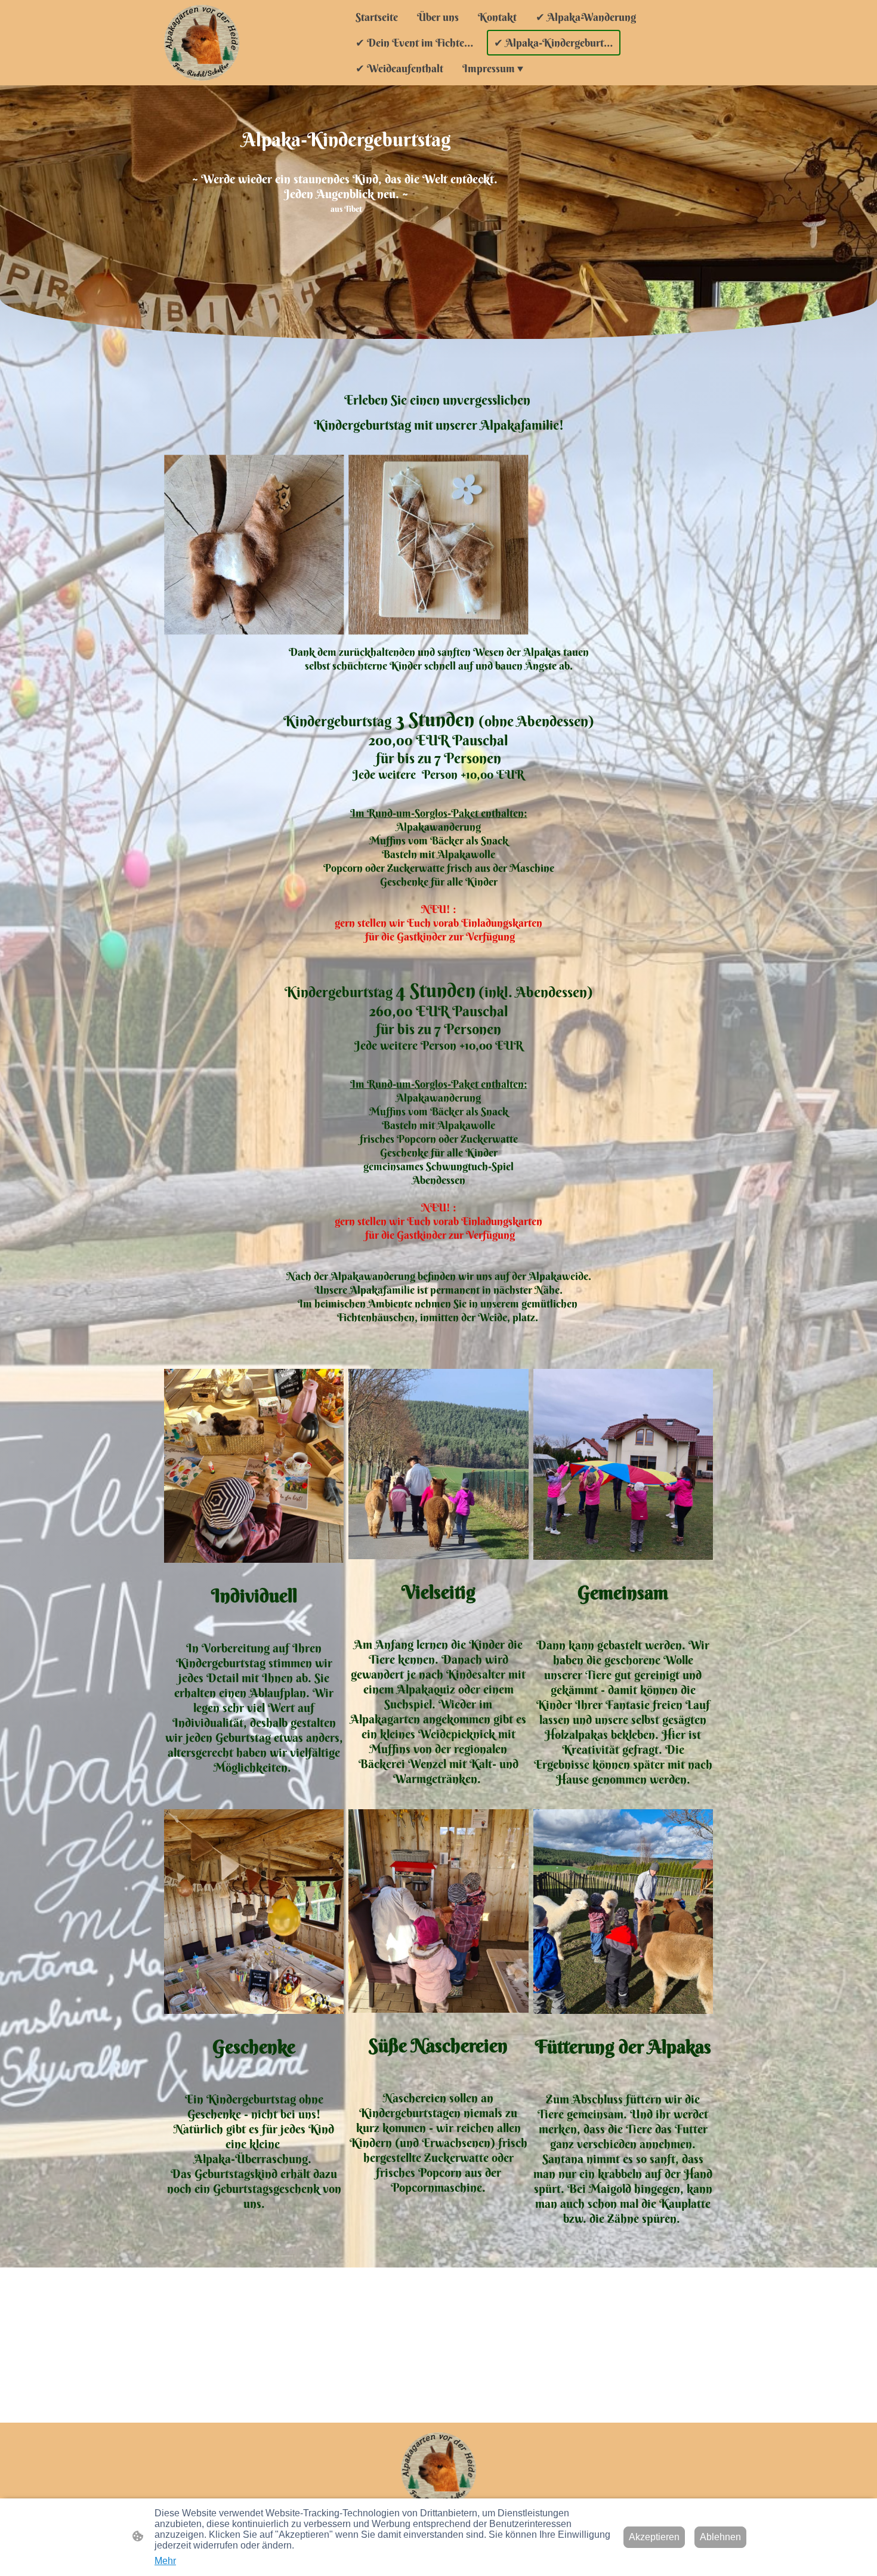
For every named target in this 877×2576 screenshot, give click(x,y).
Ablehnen (720, 2537)
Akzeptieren (654, 2537)
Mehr (165, 2561)
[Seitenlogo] (202, 42)
